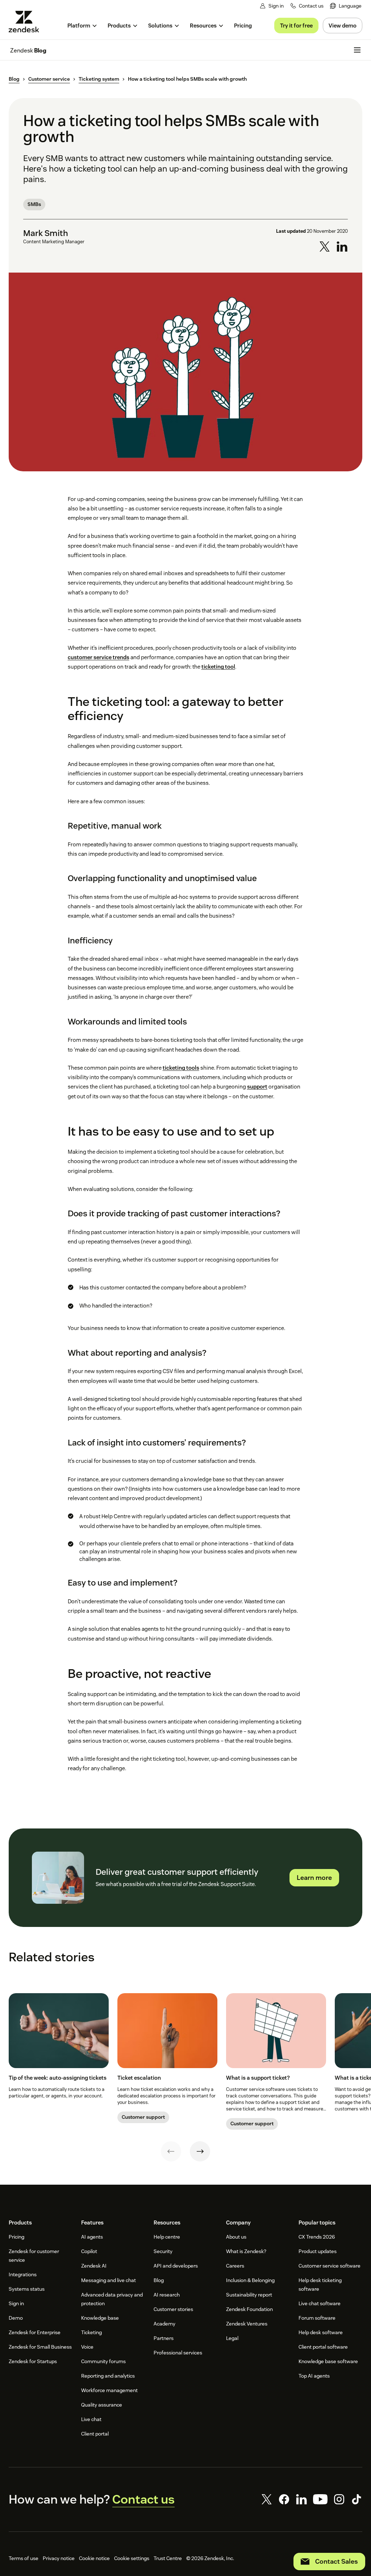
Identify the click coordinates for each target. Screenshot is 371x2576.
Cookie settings (132, 2558)
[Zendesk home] (27, 22)
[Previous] (171, 2151)
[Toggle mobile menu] (357, 50)
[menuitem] (346, 6)
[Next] (200, 2151)
